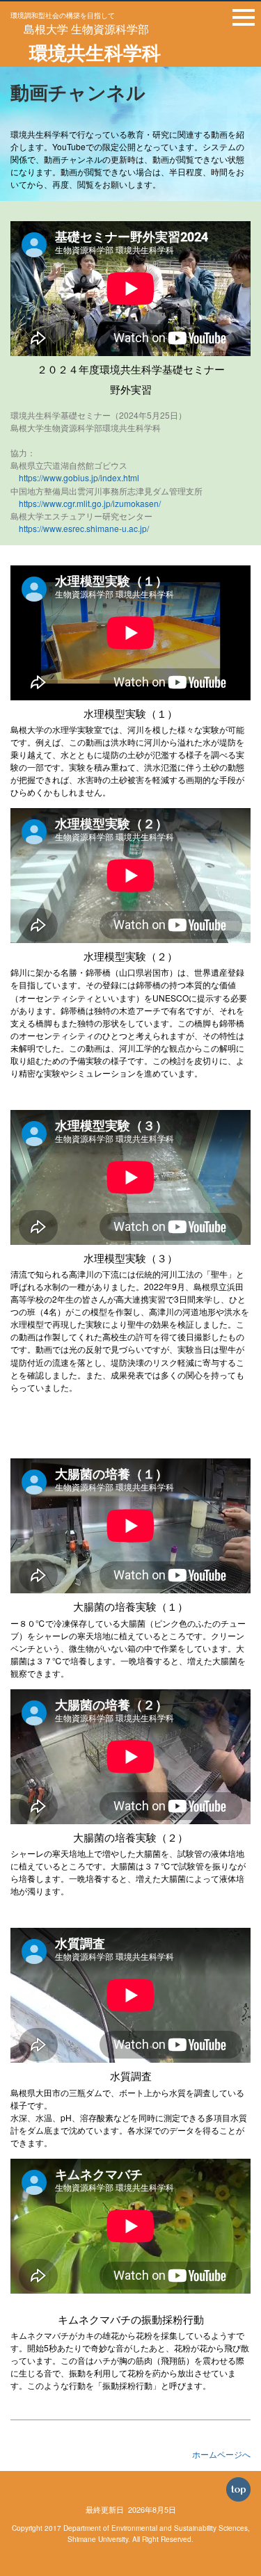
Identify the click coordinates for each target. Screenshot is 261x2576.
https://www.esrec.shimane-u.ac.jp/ (84, 528)
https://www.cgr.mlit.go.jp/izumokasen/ (90, 503)
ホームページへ (221, 2454)
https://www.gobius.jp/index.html (79, 477)
